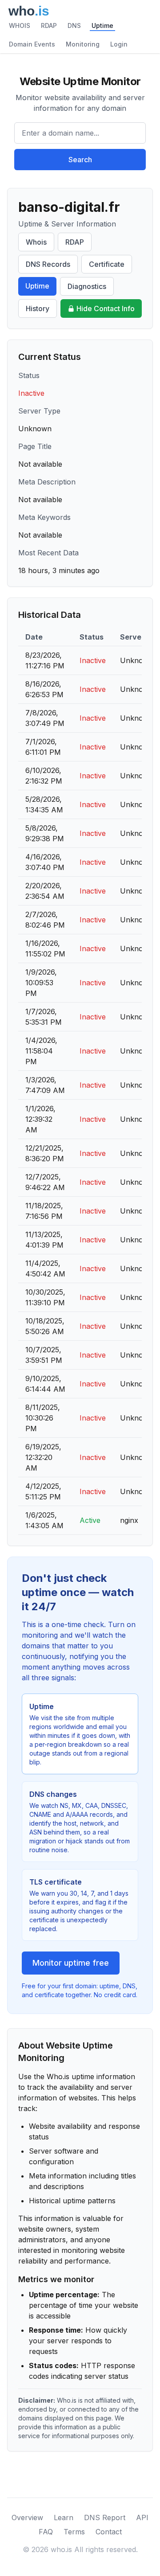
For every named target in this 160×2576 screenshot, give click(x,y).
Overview (27, 2517)
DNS (74, 25)
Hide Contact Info (106, 308)
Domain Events (32, 44)
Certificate (107, 264)
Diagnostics (87, 286)
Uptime (102, 25)
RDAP (49, 25)
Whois (36, 242)
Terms (74, 2532)
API (142, 2517)
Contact (109, 2532)
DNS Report (105, 2517)
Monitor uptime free (71, 1963)
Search (80, 160)
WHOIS (20, 25)
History (38, 308)
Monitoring (83, 44)
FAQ (46, 2532)
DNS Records (48, 264)
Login (119, 44)
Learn (64, 2517)
